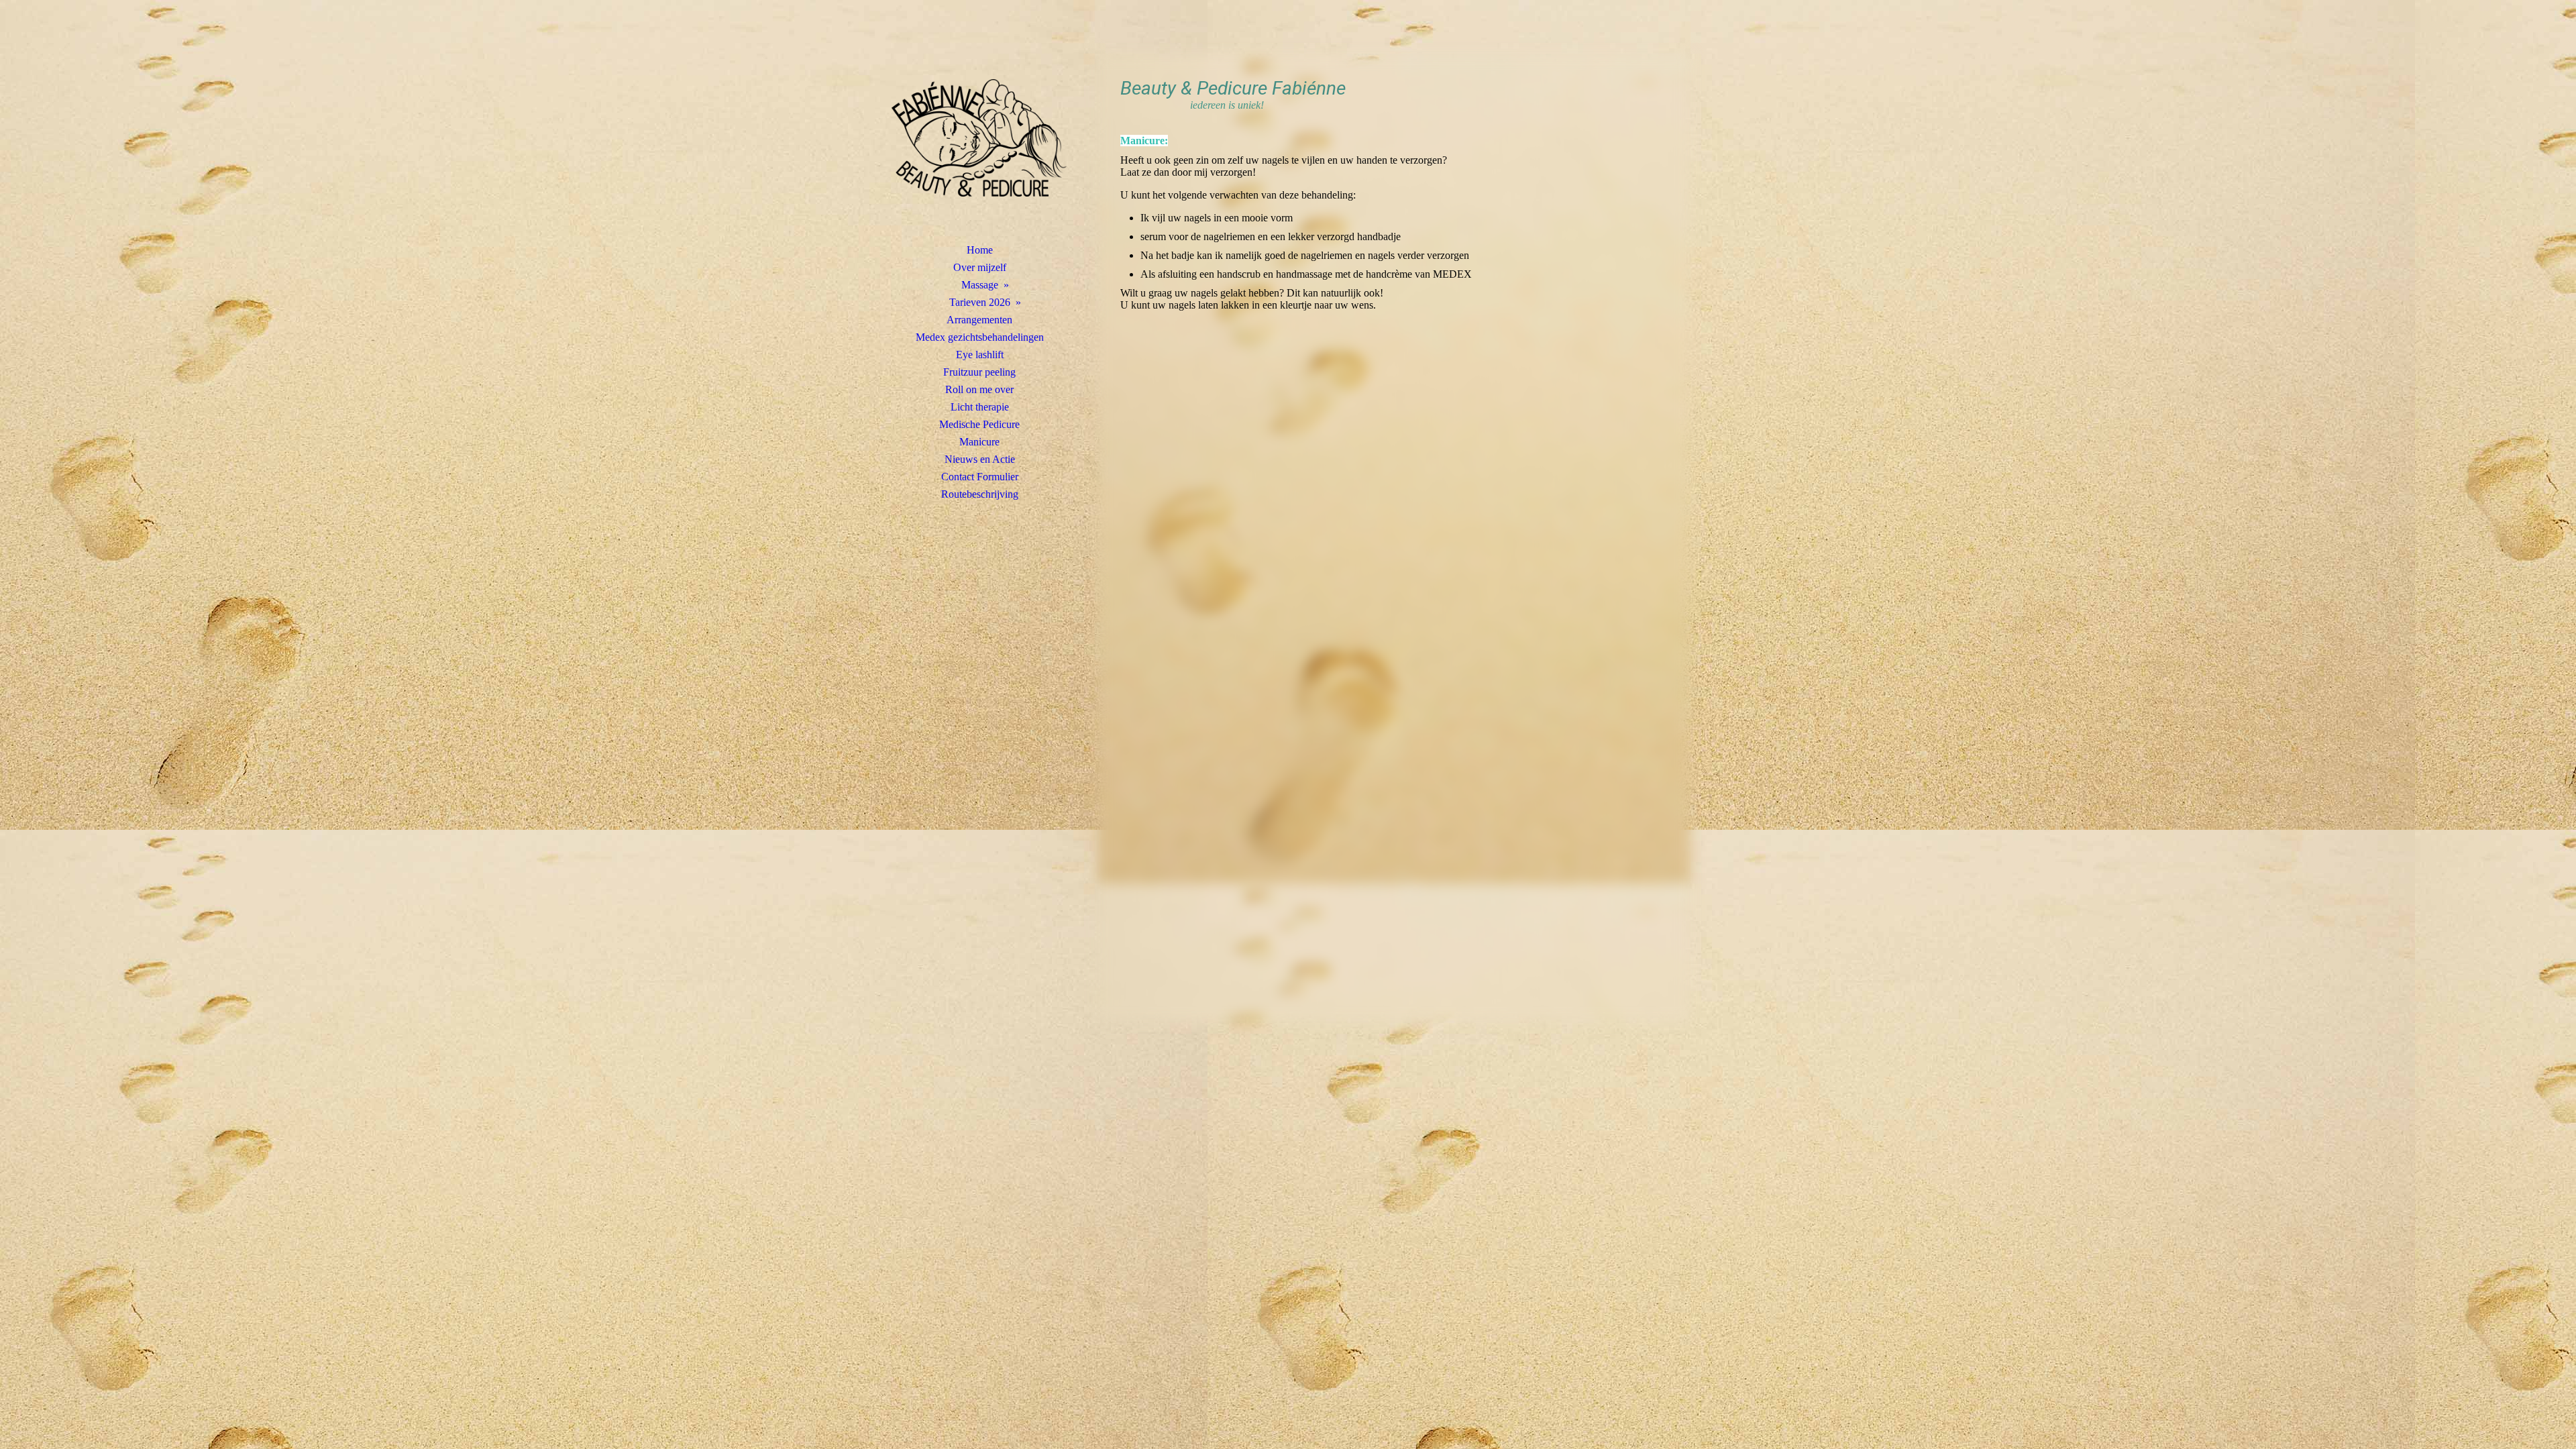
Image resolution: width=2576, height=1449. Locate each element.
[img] (979, 138)
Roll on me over (979, 389)
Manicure (979, 442)
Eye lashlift (980, 355)
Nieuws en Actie (980, 459)
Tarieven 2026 (980, 302)
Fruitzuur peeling (979, 372)
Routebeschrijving (980, 494)
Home (980, 250)
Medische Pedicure (979, 424)
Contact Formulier (980, 477)
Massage (980, 285)
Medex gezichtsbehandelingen (980, 337)
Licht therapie (980, 407)
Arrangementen (979, 320)
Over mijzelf (980, 267)
